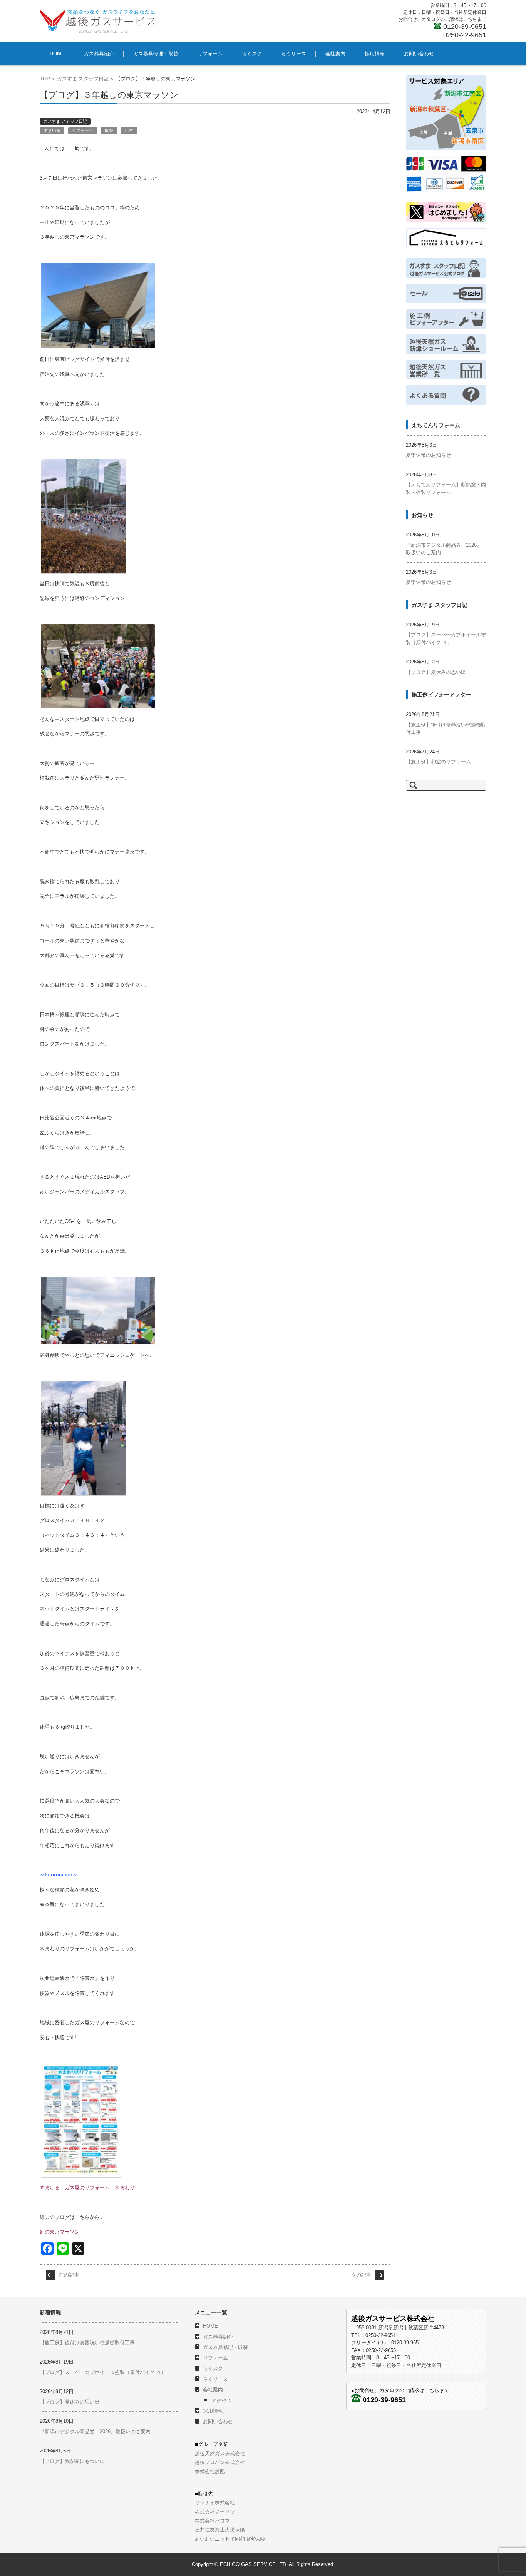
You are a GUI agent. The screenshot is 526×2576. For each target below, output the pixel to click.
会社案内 (335, 54)
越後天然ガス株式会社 (220, 2453)
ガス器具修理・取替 (156, 54)
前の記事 (69, 2275)
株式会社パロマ (212, 2521)
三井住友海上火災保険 (220, 2530)
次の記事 (361, 2275)
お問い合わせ (419, 54)
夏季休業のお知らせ (428, 455)
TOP (45, 79)
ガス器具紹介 (99, 54)
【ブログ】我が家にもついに (72, 2461)
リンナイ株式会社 (215, 2503)
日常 (129, 130)
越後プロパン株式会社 (220, 2462)
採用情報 (375, 54)
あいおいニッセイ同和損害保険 (230, 2539)
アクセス (221, 2400)
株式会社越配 (210, 2472)
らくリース (294, 54)
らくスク (252, 54)
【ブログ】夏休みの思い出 (436, 672)
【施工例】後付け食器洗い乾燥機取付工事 (87, 2343)
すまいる (52, 130)
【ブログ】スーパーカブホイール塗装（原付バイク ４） (103, 2372)
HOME (57, 54)
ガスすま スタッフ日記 (83, 79)
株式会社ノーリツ (215, 2512)
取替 (109, 130)
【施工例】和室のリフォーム (438, 762)
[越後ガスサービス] (97, 21)
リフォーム (210, 54)
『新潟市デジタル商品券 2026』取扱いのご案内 (95, 2431)
